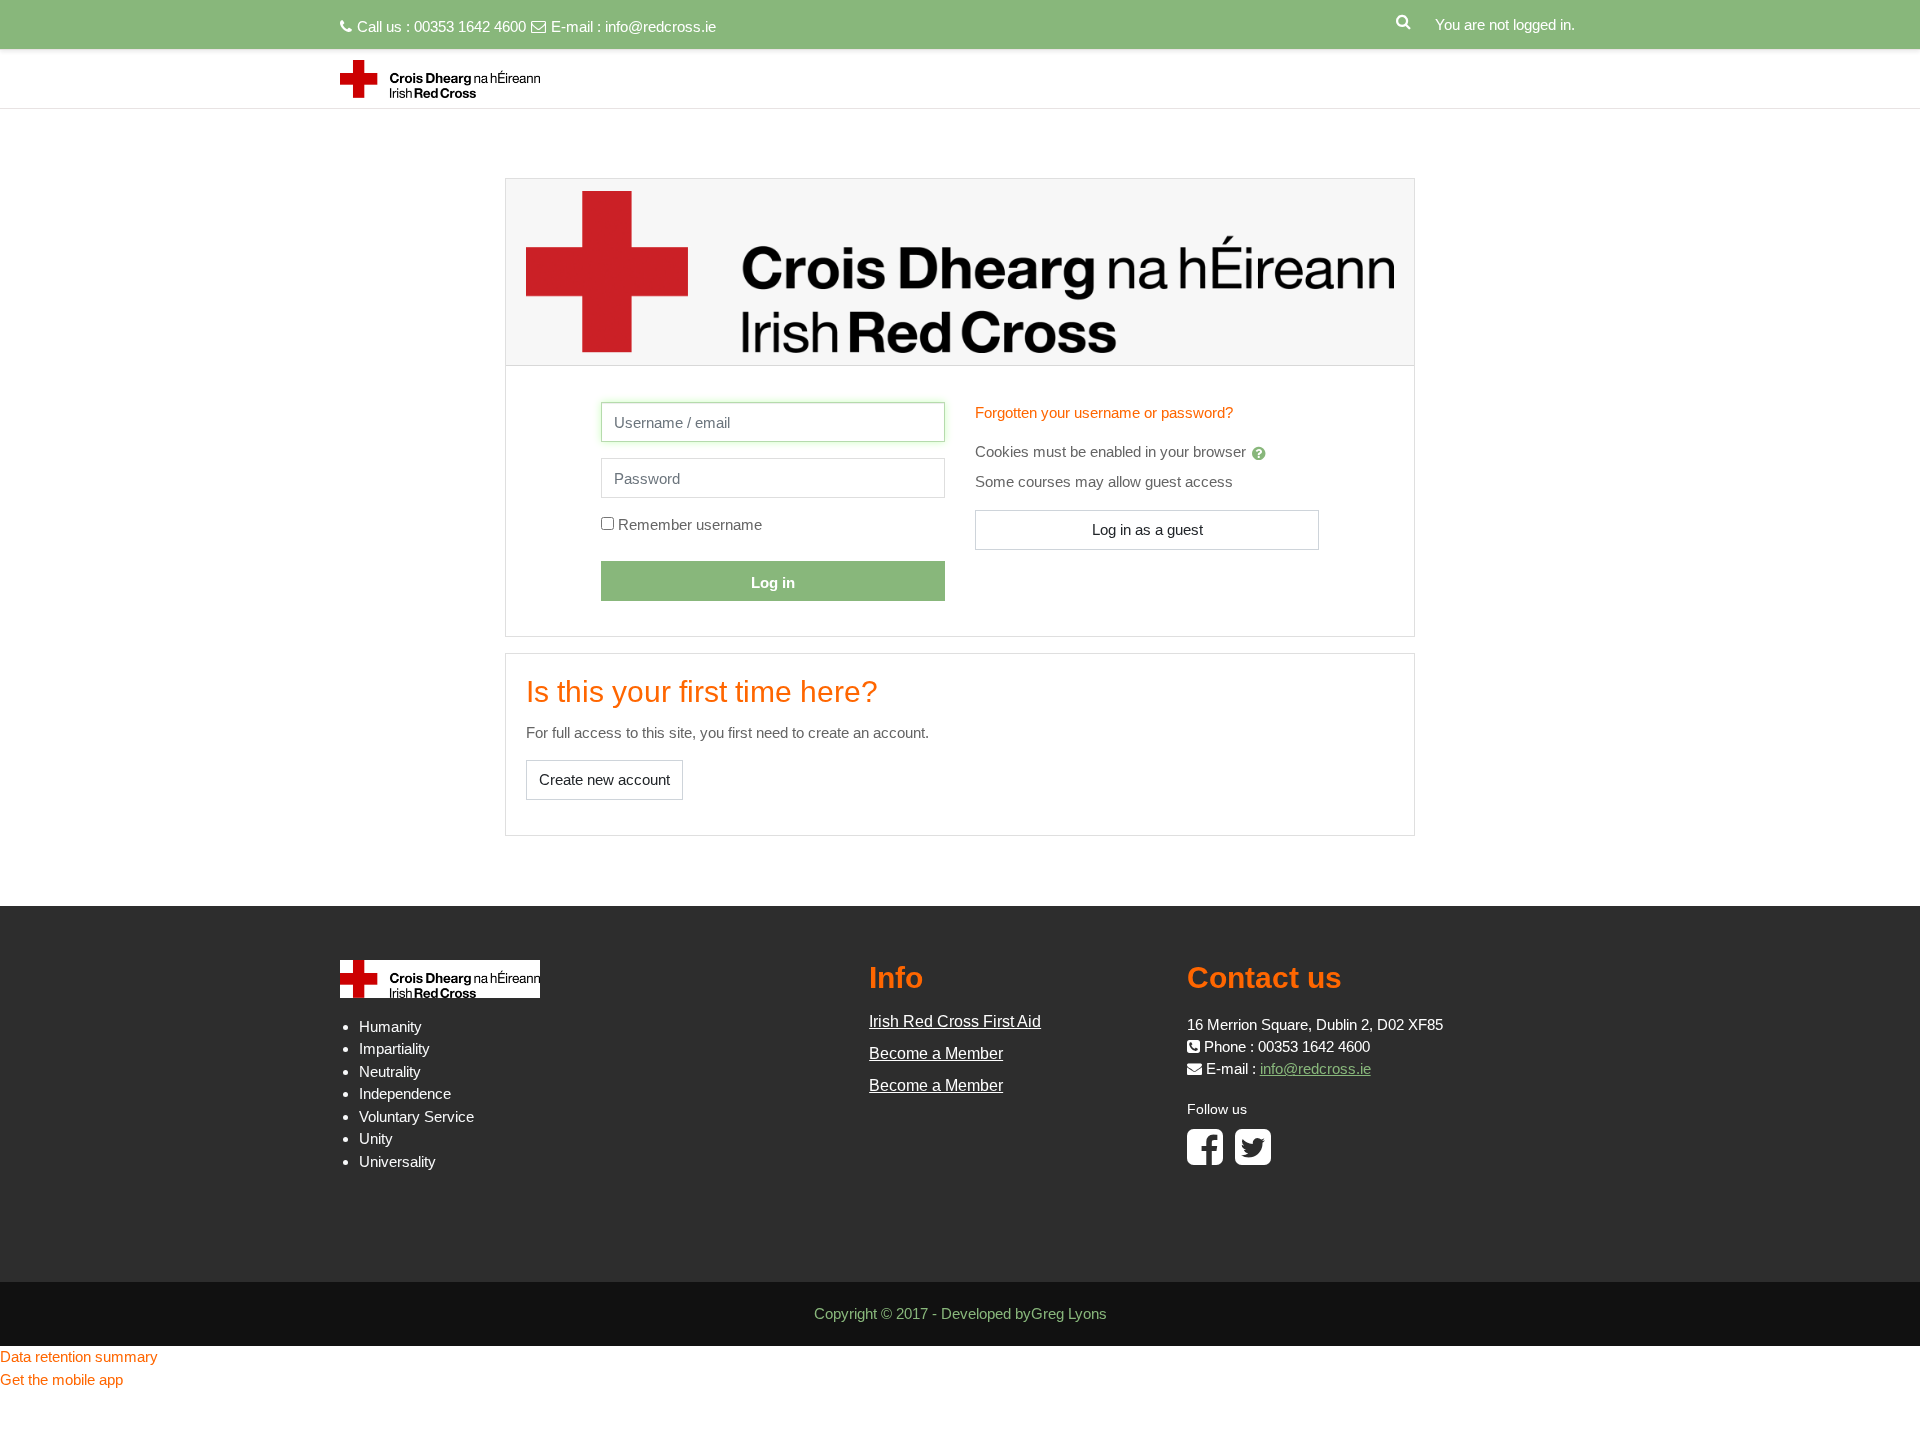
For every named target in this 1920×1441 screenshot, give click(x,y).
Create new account (604, 779)
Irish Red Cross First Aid (955, 1021)
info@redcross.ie (660, 26)
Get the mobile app (61, 1379)
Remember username (690, 524)
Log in (773, 582)
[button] (1403, 17)
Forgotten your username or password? (1104, 412)
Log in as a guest (1147, 529)
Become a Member (936, 1053)
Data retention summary (79, 1356)
